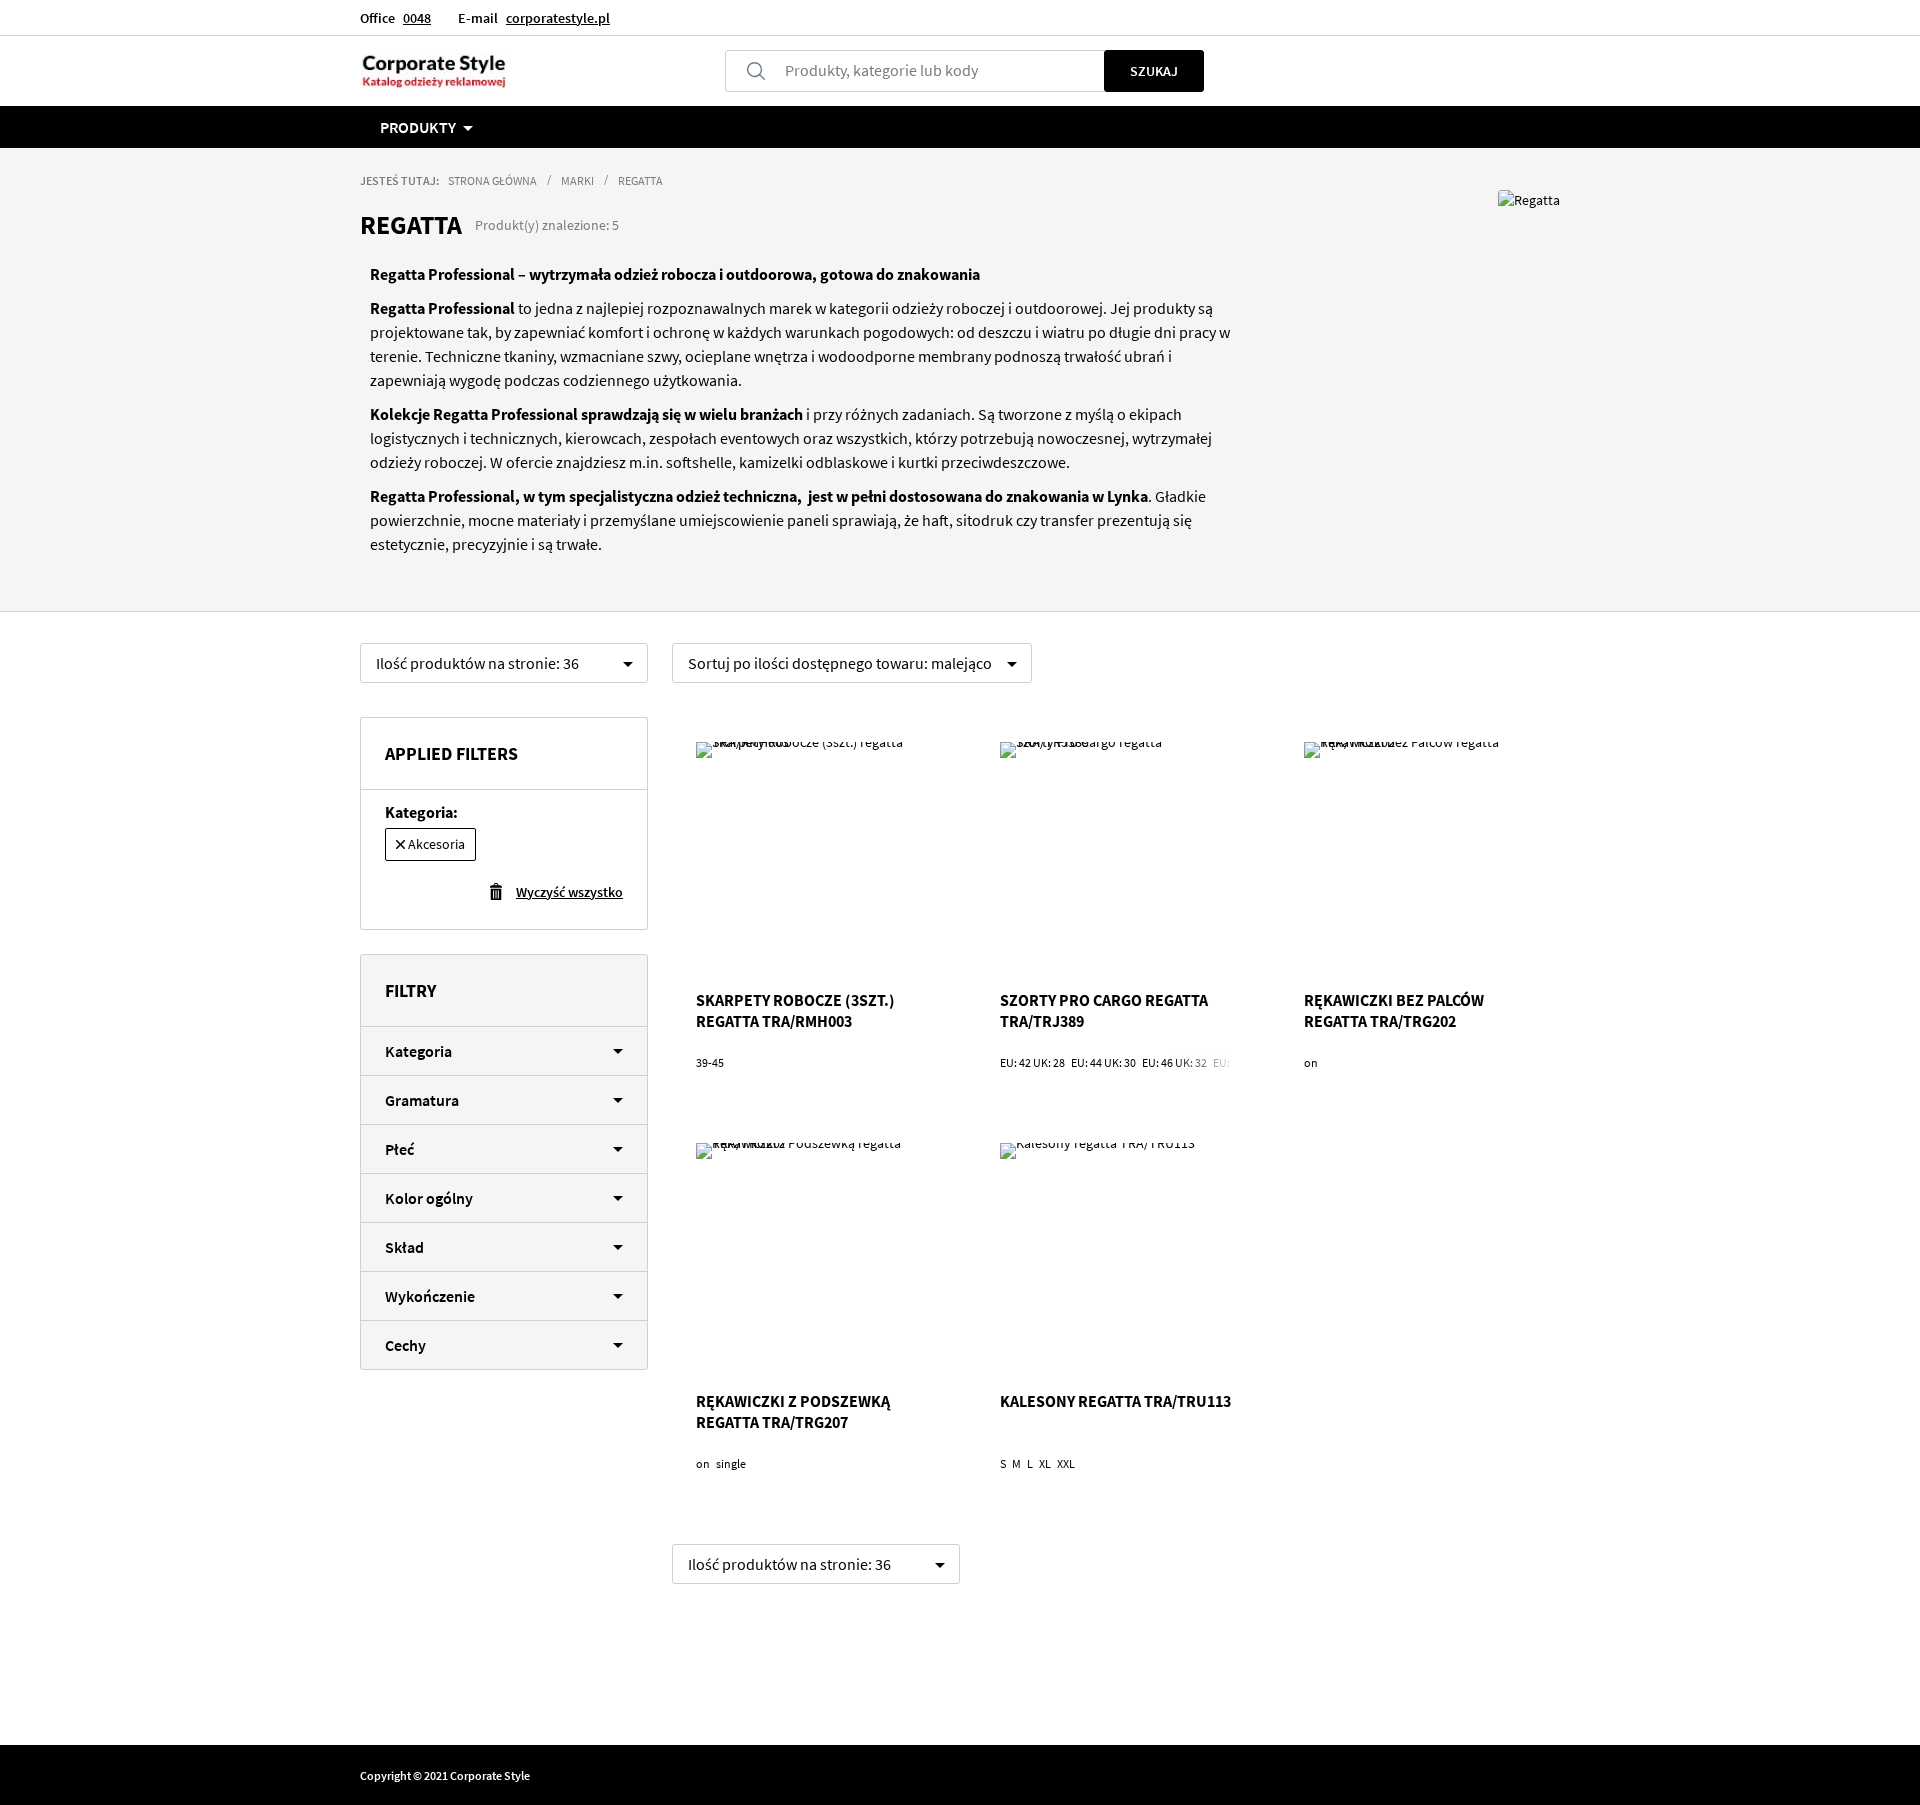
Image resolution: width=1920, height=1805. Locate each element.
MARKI (577, 180)
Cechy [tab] (405, 1345)
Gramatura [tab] (422, 1100)
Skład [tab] (404, 1247)
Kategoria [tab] (418, 1051)
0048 (417, 18)
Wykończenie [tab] (430, 1296)
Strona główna (492, 180)
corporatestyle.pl (558, 18)
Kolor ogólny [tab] (429, 1198)
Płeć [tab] (399, 1149)
